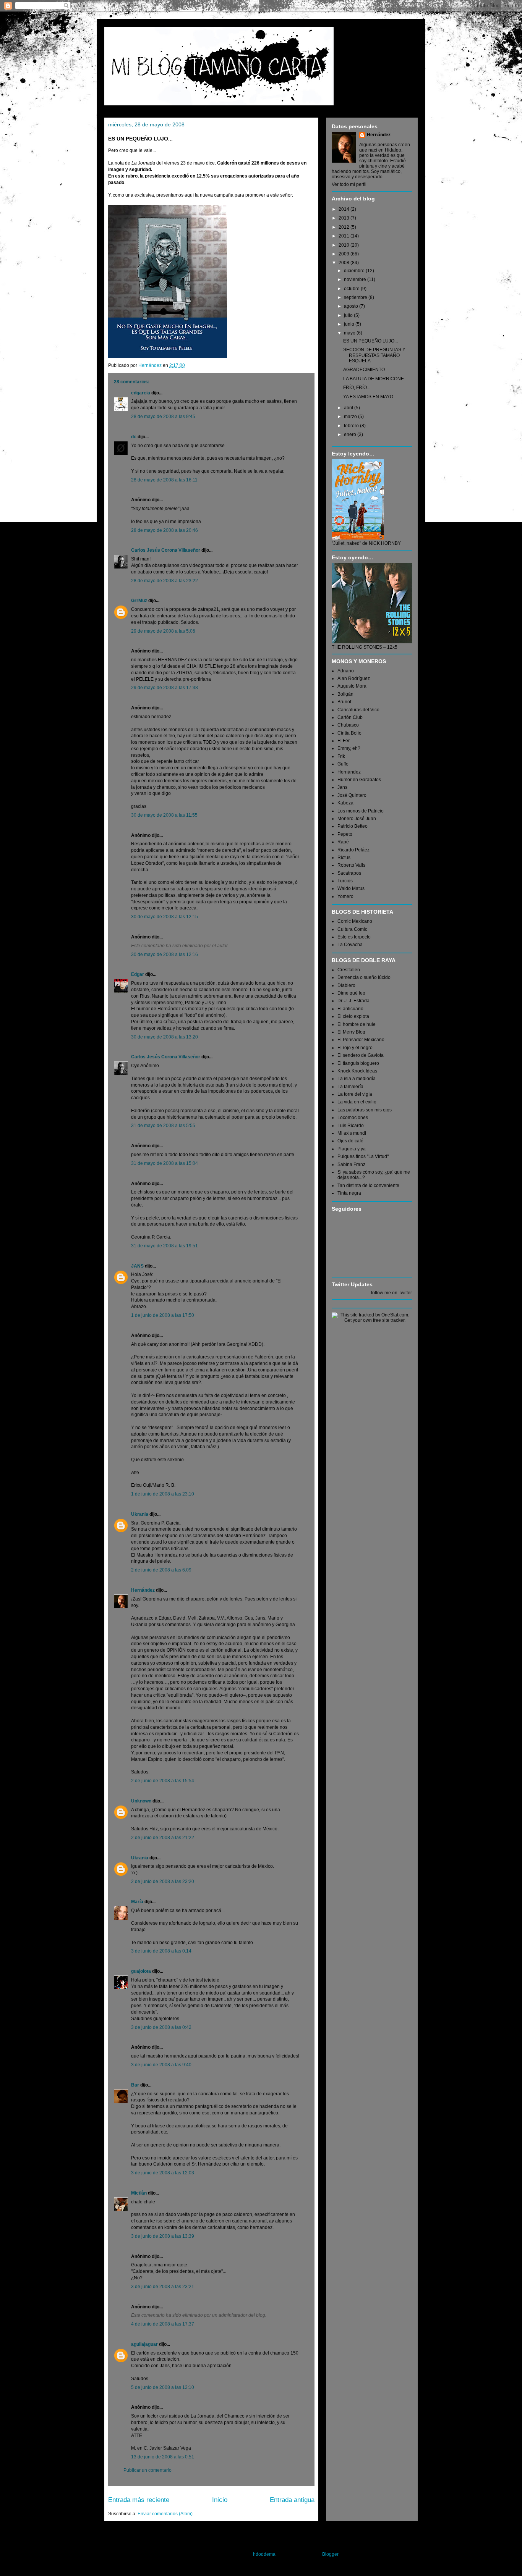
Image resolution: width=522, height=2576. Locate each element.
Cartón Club (350, 717)
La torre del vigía (355, 1094)
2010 (344, 245)
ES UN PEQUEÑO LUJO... (370, 341)
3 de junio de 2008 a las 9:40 (161, 2065)
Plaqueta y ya (352, 1149)
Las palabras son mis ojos (365, 1110)
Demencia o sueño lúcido (364, 977)
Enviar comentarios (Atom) (165, 2514)
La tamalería (350, 1087)
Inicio (220, 2500)
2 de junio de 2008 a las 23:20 (163, 1882)
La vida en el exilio (357, 1102)
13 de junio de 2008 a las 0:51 (163, 2457)
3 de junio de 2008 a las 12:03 (163, 2173)
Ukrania (140, 1514)
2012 (344, 227)
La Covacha (350, 945)
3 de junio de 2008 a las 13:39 (163, 2236)
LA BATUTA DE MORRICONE (374, 379)
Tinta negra (349, 1193)
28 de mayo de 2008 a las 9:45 (163, 417)
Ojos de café (350, 1141)
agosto (352, 306)
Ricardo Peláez (353, 850)
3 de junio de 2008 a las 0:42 (161, 2027)
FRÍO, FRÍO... (357, 388)
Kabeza (345, 803)
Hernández (143, 1590)
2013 (344, 218)
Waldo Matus (351, 888)
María (137, 1902)
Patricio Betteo (353, 826)
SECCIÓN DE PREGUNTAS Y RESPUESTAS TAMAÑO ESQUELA (374, 355)
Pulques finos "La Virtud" (363, 1156)
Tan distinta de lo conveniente (368, 1185)
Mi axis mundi (352, 1133)
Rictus (344, 858)
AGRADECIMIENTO (364, 370)
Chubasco (348, 725)
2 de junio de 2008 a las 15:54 (163, 1781)
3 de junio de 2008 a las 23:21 (163, 2287)
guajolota (141, 1971)
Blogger (330, 2554)
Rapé (343, 842)
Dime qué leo (351, 993)
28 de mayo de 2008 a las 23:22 (165, 581)
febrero (352, 426)
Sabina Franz (351, 1164)
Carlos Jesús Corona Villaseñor (166, 550)
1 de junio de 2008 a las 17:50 (163, 1315)
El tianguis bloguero (358, 1063)
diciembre (355, 271)
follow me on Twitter (391, 1293)
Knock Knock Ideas (357, 1071)
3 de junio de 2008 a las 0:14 (161, 1951)
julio (349, 315)
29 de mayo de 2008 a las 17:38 (165, 688)
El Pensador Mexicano (361, 1040)
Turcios (345, 881)
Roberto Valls (351, 865)
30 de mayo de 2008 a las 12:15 (165, 917)
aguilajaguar (144, 2344)
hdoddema (264, 2554)
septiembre (356, 297)
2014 (344, 209)
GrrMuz (139, 601)
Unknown (141, 1801)
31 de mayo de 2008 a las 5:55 (163, 1126)
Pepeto (345, 834)
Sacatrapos (349, 873)
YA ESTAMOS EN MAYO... (370, 397)
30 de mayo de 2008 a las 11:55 (164, 815)
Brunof (344, 702)
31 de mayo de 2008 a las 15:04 (165, 1163)
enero (351, 434)
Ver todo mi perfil (349, 184)
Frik (341, 756)
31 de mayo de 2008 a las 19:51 (165, 1246)
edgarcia (141, 393)
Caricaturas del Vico (358, 710)
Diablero (346, 985)
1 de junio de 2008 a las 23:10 (163, 1494)
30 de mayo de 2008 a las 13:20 (165, 1037)
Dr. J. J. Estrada (353, 1001)
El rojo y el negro (355, 1048)
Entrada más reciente (139, 2500)
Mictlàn (139, 2193)
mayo (350, 333)
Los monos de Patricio (361, 811)
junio (350, 324)
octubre (352, 289)
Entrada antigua (292, 2500)
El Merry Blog (351, 1032)
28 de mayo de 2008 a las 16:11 (164, 480)
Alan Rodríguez (354, 678)
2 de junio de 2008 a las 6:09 (161, 1570)
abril (349, 408)
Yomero (345, 896)
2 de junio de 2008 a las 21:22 (163, 1838)
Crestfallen (349, 970)
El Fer (344, 741)
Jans (342, 787)
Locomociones (353, 1118)
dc (134, 437)
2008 (344, 263)
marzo (351, 417)
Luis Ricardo (351, 1126)
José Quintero (352, 795)
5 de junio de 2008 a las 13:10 (163, 2387)
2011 (344, 236)
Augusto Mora (352, 686)
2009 (344, 254)
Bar (135, 2085)
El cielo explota (353, 1016)
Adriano (346, 671)
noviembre (356, 279)
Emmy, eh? (349, 748)
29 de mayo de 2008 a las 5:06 (163, 631)
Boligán (345, 694)
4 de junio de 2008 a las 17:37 (163, 2324)
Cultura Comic (352, 929)
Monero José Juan (357, 819)
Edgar (138, 974)
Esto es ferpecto (354, 937)
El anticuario (350, 1009)
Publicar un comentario (148, 2470)
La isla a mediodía (357, 1079)
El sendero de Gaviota (361, 1055)
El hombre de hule (357, 1024)
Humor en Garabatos (359, 780)
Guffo (343, 764)
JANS (137, 1266)
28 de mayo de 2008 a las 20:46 (165, 530)
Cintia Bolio (349, 733)
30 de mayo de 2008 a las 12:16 (165, 954)
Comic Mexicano (355, 921)
